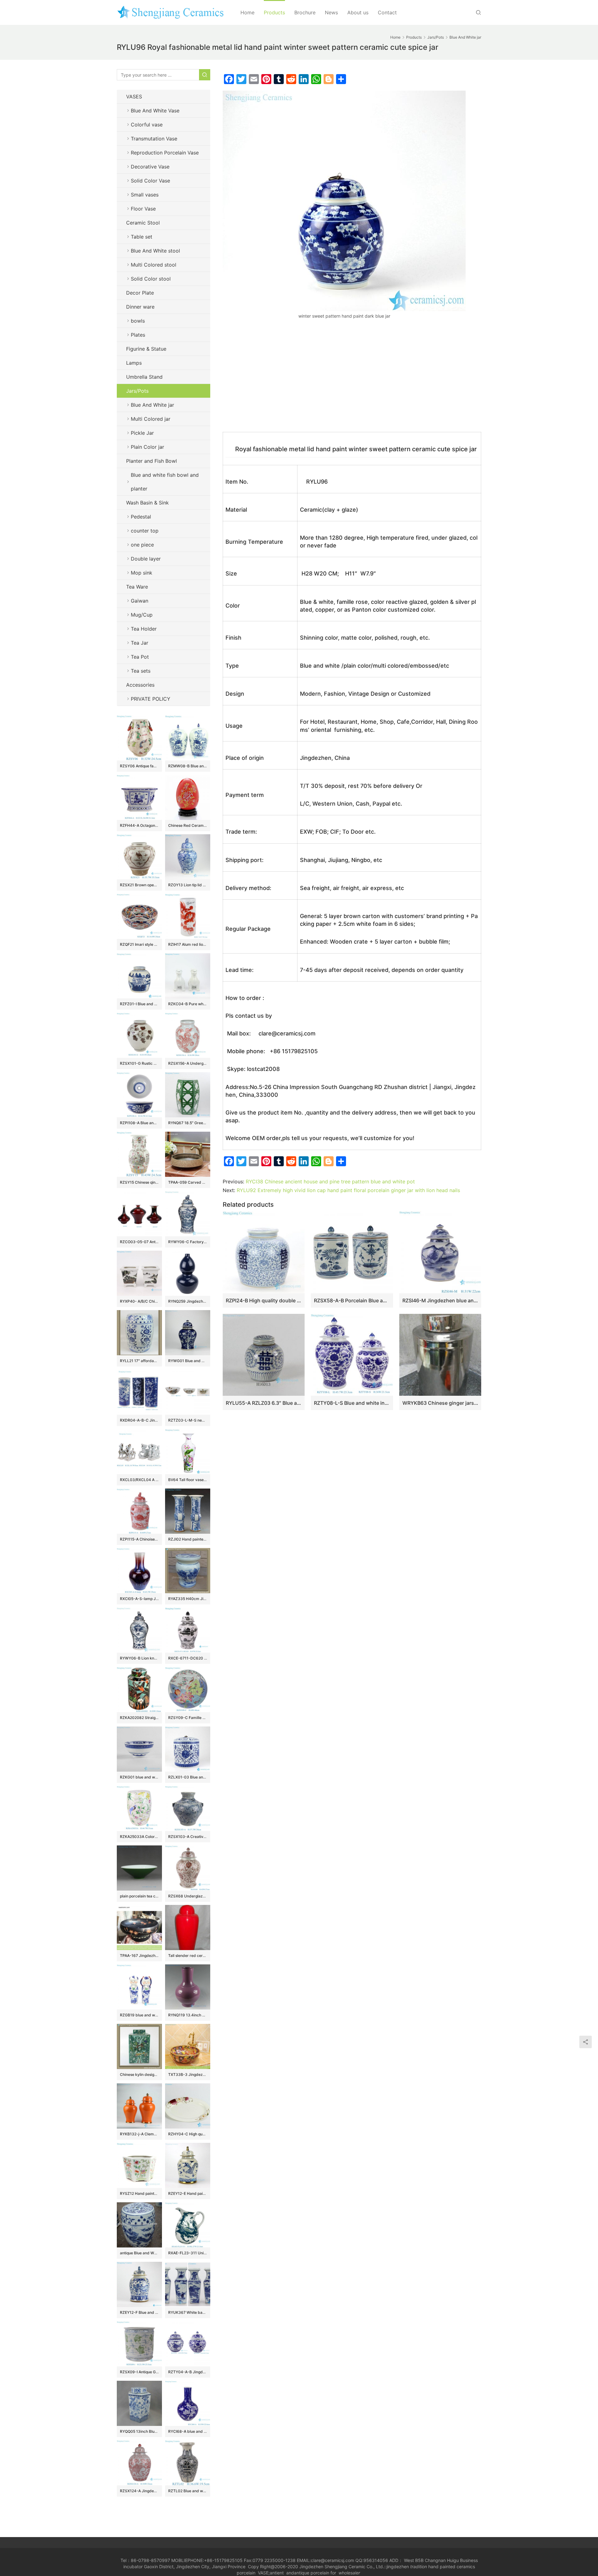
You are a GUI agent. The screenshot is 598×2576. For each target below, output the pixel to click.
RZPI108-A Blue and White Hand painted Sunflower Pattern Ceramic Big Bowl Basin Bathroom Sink (139, 1123)
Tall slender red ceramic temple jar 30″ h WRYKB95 (188, 1956)
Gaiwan (140, 601)
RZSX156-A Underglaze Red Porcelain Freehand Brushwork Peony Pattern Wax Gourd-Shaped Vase (188, 1063)
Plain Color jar (147, 447)
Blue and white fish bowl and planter (165, 482)
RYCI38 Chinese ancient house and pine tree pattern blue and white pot (330, 1181)
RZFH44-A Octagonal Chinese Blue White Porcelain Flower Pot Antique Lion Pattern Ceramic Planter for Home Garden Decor (139, 825)
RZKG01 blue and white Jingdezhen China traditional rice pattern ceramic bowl (139, 1777)
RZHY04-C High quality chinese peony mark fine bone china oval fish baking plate (188, 2134)
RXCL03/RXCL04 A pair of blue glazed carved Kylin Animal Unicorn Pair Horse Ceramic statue (139, 1480)
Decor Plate (140, 293)
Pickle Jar (142, 433)
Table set (142, 237)
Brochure (305, 12)
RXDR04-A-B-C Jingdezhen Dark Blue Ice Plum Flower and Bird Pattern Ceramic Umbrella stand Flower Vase (139, 1420)
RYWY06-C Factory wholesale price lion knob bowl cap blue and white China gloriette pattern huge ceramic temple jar (188, 1242)
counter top (145, 531)
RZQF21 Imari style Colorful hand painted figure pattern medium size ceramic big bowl (139, 944)
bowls (138, 321)
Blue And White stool (155, 251)
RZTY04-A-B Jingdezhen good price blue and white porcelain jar (188, 2372)
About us (358, 12)
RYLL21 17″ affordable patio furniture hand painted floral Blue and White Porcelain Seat (139, 1361)
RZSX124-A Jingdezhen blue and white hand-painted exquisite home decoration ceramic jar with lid (139, 2491)
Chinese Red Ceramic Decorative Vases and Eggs (188, 825)
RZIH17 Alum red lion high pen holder (188, 944)
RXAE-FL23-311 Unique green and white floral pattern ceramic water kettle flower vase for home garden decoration (188, 2253)
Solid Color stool (151, 279)
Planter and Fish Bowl (152, 461)
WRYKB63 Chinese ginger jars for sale (440, 1403)
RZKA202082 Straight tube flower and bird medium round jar (139, 1718)
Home (247, 12)
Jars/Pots (137, 391)
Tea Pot (140, 657)
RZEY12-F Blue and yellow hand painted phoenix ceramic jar (139, 2312)
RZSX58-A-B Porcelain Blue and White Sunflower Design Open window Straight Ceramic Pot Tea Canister (352, 1300)
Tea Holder (144, 629)
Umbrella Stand (144, 377)
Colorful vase (147, 125)
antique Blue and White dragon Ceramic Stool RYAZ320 (139, 2253)
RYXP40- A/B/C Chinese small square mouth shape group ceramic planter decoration (139, 1301)
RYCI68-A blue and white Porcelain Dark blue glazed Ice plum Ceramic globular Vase (188, 2431)
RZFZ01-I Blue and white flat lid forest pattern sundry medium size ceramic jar (139, 1004)
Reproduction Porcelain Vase (165, 153)
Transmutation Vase (154, 139)
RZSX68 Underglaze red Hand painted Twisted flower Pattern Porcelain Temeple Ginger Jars (188, 1896)
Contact (387, 12)
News (331, 12)
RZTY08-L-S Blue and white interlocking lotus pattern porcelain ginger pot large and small (352, 1403)
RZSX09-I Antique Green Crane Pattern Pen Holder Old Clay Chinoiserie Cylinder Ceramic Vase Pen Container (139, 2372)
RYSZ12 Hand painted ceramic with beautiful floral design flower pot (139, 2193)
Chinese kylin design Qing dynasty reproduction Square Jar (139, 2074)
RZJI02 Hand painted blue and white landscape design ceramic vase (188, 1539)
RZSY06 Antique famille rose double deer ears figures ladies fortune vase (139, 766)
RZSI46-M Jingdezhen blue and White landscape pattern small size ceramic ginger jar (440, 1300)
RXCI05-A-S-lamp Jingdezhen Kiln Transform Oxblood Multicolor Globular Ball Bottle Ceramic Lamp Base (139, 1599)
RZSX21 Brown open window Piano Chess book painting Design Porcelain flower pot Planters (139, 885)
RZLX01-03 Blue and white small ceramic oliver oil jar (188, 1777)
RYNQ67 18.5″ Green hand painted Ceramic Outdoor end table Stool (188, 1123)
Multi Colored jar (151, 419)
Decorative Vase (150, 167)
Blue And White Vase (155, 111)
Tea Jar (140, 643)
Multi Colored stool (154, 265)
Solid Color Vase (150, 181)
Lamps (134, 363)
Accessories (140, 685)
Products (274, 12)
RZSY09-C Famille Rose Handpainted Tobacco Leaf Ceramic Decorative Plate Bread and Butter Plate (188, 1718)
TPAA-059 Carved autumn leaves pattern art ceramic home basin (188, 1182)
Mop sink (142, 573)
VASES (134, 97)
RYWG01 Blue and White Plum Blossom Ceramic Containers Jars (188, 1361)
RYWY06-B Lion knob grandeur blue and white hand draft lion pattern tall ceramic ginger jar (139, 1658)
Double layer (146, 559)
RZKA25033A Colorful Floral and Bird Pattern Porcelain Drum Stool (139, 1837)
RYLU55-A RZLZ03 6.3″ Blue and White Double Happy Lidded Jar (264, 1403)
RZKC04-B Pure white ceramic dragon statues (188, 1004)
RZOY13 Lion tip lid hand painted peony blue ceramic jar (188, 885)
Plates (138, 335)
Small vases (145, 195)
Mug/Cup (142, 615)
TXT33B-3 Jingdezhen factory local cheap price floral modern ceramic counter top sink (188, 2074)
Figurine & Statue (146, 349)
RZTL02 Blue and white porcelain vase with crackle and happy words (188, 2491)
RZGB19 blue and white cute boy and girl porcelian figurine (139, 2015)
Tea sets (141, 671)
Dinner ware (140, 307)
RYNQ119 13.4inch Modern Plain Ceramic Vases (188, 2015)
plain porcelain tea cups (139, 1896)
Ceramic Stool (143, 223)
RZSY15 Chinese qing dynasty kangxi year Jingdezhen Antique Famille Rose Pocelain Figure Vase (139, 1182)
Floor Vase (143, 209)
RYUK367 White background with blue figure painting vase (188, 2312)
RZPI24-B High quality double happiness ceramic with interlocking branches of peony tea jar (264, 1300)
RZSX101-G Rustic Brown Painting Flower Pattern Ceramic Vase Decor (139, 1063)
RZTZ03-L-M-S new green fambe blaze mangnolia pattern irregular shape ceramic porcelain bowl (188, 1420)
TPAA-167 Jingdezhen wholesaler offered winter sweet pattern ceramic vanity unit (139, 1956)
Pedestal (141, 517)
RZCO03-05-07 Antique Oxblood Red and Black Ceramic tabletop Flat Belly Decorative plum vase (139, 1242)
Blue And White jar (152, 405)
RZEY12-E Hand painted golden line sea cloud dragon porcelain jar (188, 2193)
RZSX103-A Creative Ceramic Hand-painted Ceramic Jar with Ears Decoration (188, 1837)
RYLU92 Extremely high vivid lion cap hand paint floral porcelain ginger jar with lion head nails (348, 1190)
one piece (142, 545)
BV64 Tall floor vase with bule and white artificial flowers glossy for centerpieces (188, 1480)
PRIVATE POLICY (157, 699)
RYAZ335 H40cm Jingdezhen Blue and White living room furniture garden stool (188, 1599)
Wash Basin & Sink (147, 503)
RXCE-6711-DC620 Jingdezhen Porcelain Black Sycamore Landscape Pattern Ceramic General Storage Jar (188, 1658)
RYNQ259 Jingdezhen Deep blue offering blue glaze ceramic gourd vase (188, 1301)
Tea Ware (137, 587)
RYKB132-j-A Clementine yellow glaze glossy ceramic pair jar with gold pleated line (139, 2134)
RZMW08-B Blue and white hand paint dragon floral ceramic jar (188, 766)
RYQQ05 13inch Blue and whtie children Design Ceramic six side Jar (139, 2431)
